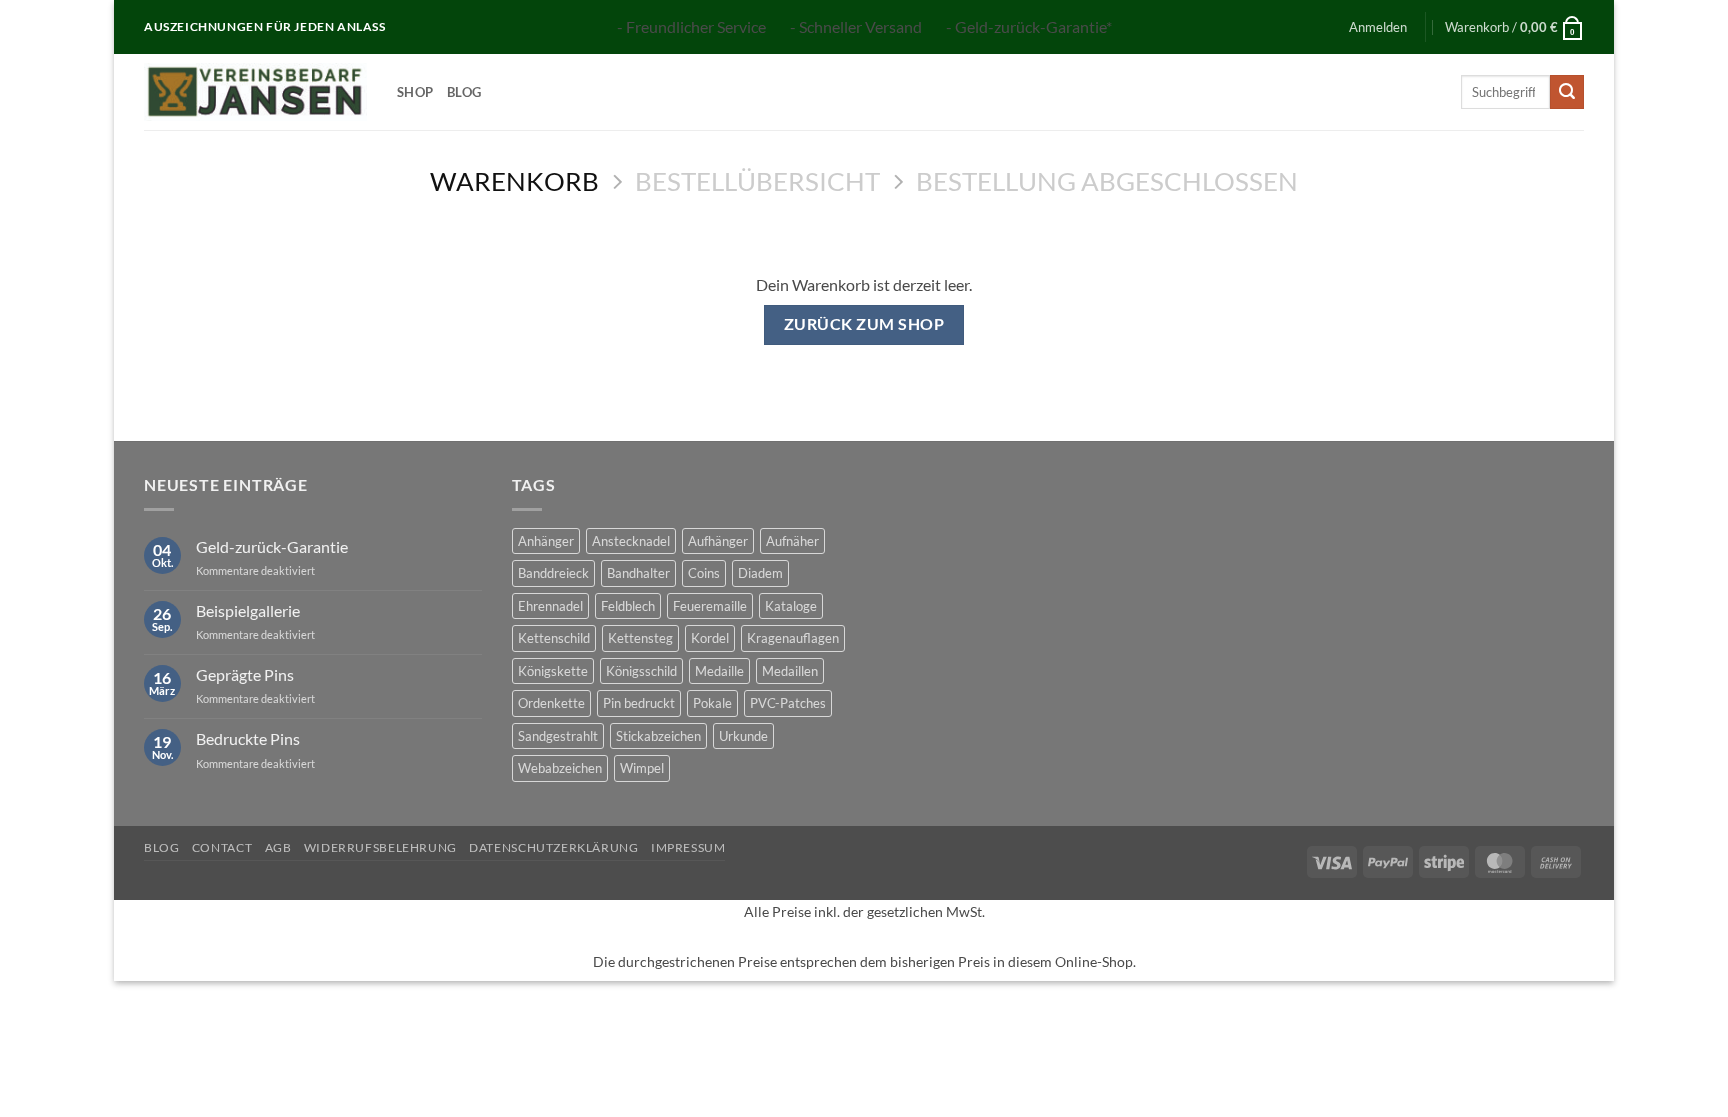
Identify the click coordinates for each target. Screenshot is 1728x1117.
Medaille (719, 671)
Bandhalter (638, 573)
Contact (222, 847)
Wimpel (642, 768)
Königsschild (641, 671)
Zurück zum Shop (864, 324)
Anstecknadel (631, 541)
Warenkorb (514, 181)
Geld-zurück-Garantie (272, 546)
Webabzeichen (560, 768)
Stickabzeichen (658, 736)
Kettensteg (640, 638)
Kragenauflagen (793, 638)
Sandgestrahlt (558, 736)
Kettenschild (554, 638)
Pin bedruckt (639, 703)
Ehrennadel (550, 606)
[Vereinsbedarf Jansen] (255, 92)
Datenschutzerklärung (553, 847)
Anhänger (546, 541)
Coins (704, 573)
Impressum (688, 847)
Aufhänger (718, 541)
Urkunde (743, 736)
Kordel (710, 638)
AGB (278, 847)
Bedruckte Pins (248, 738)
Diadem (760, 573)
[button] (1378, 27)
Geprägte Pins (245, 674)
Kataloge (791, 606)
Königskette (553, 671)
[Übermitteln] (1567, 92)
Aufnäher (792, 541)
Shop (415, 92)
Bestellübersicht (757, 181)
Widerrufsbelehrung (380, 847)
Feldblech (628, 606)
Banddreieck (553, 573)
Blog (464, 92)
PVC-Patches (788, 703)
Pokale (712, 703)
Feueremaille (710, 606)
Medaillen (790, 671)
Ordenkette (551, 703)
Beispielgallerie (248, 610)
